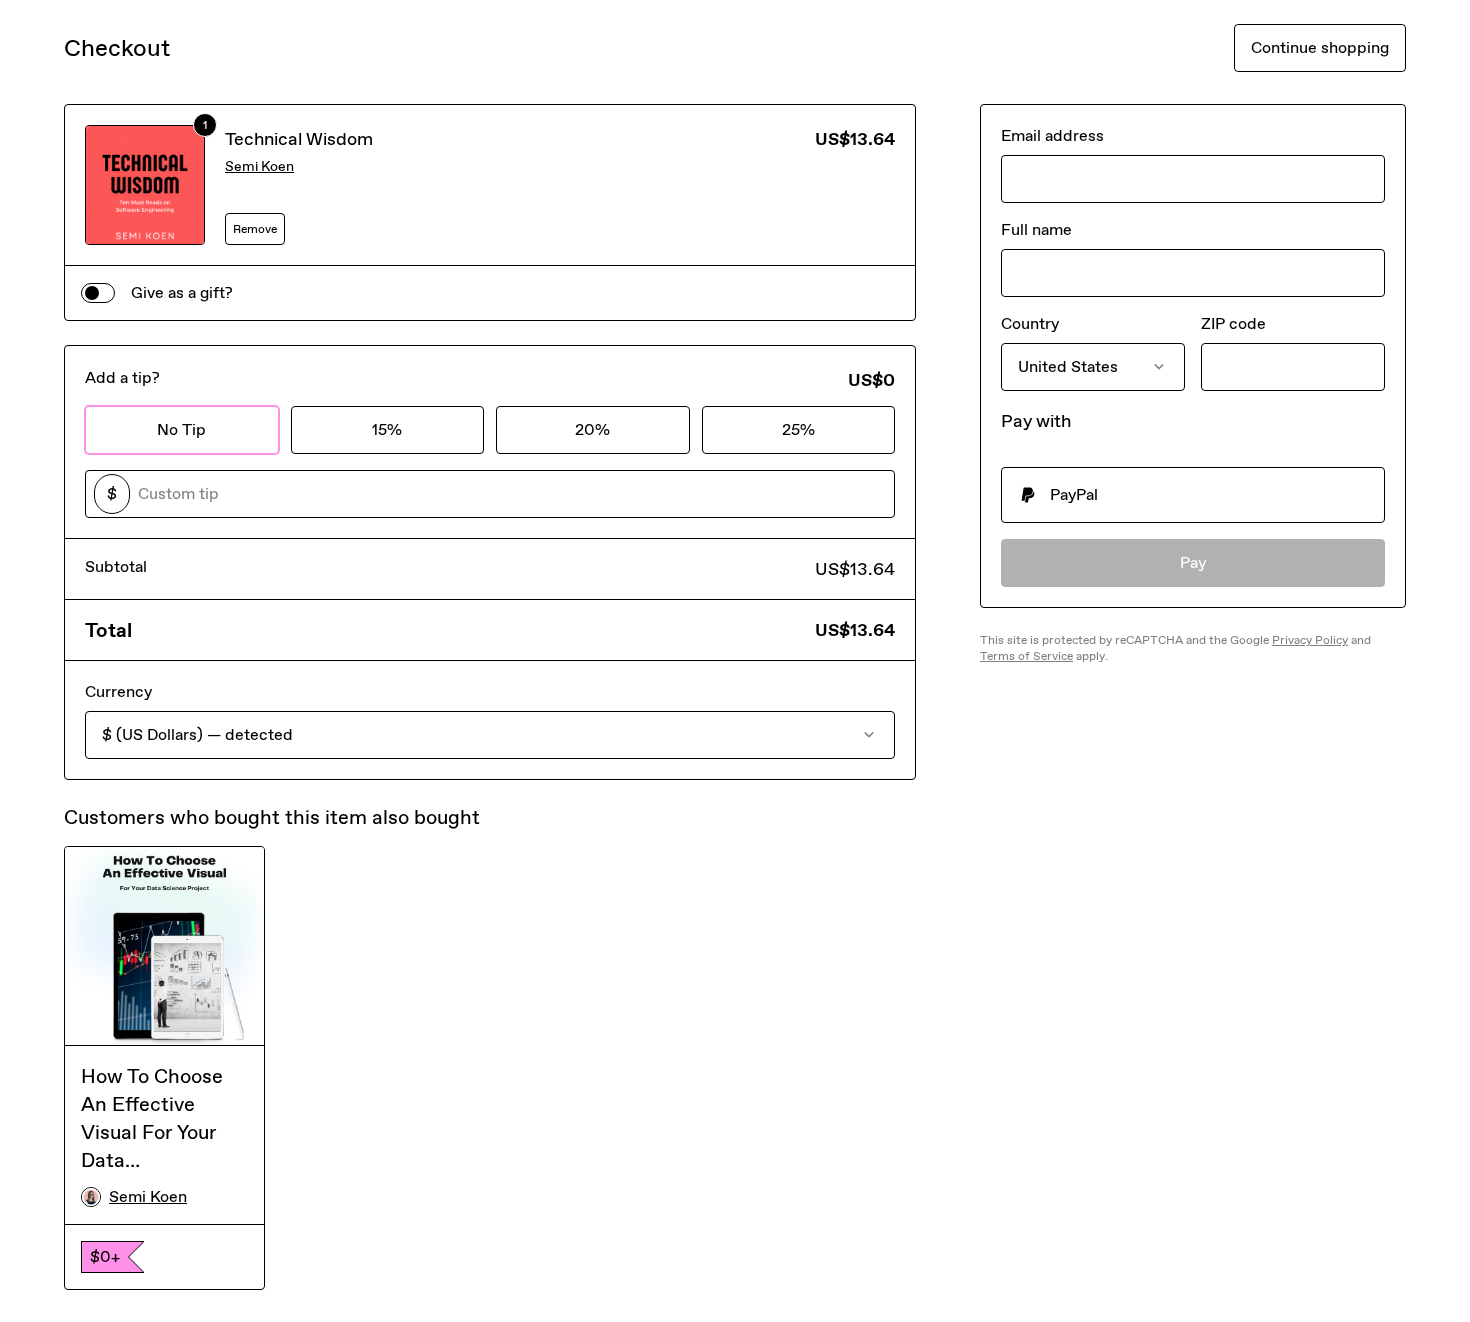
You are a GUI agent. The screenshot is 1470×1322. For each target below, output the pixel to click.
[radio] (1193, 495)
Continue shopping (1320, 47)
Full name (1036, 229)
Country (1030, 323)
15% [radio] (387, 429)
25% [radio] (798, 429)
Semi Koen (259, 166)
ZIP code (1233, 323)
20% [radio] (592, 429)
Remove (255, 229)
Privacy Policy (1310, 640)
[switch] (98, 293)
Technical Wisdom (299, 139)
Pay (1193, 562)
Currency (118, 691)
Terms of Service (1026, 656)
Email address (1052, 135)
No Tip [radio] (181, 429)
